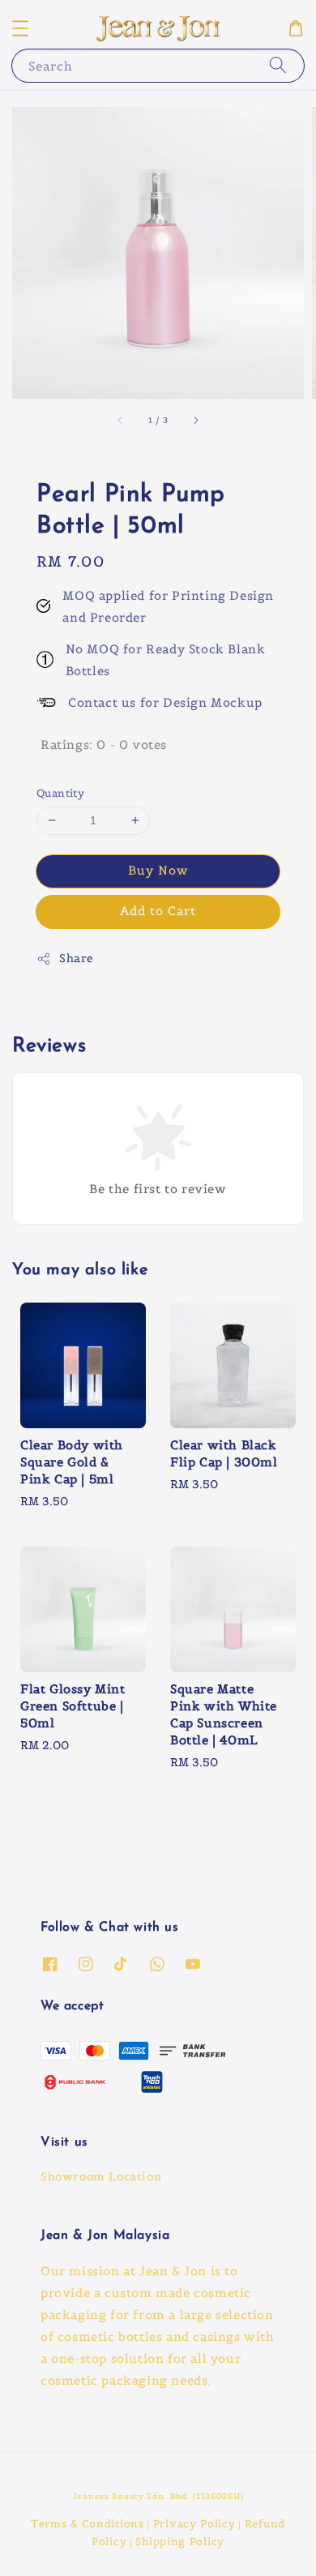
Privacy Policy (194, 2524)
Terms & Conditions (88, 2524)
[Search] (278, 65)
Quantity (60, 793)
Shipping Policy (180, 2542)
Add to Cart (158, 911)
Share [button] (77, 958)
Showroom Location (101, 2176)
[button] (20, 28)
